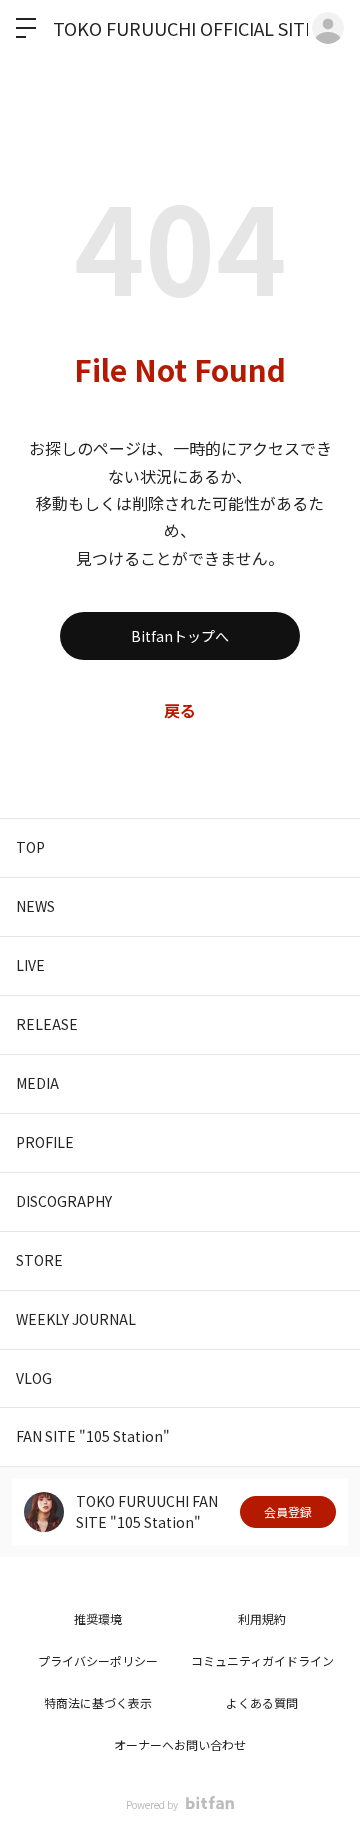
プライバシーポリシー (98, 1660)
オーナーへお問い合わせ (180, 1744)
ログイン (328, 28)
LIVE (30, 965)
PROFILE (45, 1142)
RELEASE (47, 1024)
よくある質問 (262, 1702)
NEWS (35, 906)
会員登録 (288, 1511)
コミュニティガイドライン (262, 1660)
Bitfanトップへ (180, 636)
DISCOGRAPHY (64, 1201)
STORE (39, 1260)
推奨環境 (98, 1618)
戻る (180, 710)
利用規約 (262, 1618)
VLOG (34, 1378)
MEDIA (37, 1083)
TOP (30, 847)
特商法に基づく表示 (98, 1702)
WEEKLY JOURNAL (76, 1319)
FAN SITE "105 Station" (93, 1436)
